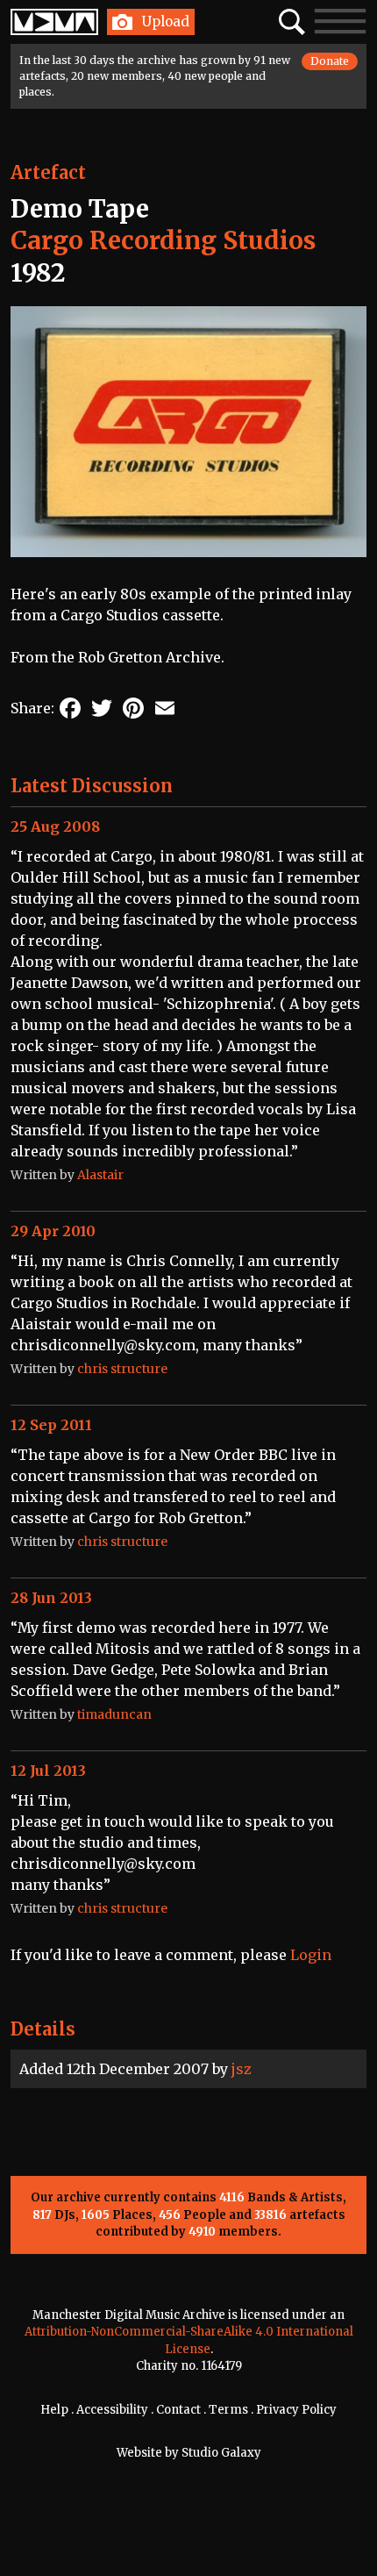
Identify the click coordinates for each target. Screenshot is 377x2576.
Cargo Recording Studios (163, 240)
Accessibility (112, 2410)
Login (311, 1955)
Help (54, 2410)
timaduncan (114, 1714)
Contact (178, 2410)
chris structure (122, 1369)
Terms (228, 2410)
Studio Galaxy (221, 2453)
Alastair (100, 1175)
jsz (242, 2069)
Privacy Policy (296, 2410)
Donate (330, 61)
